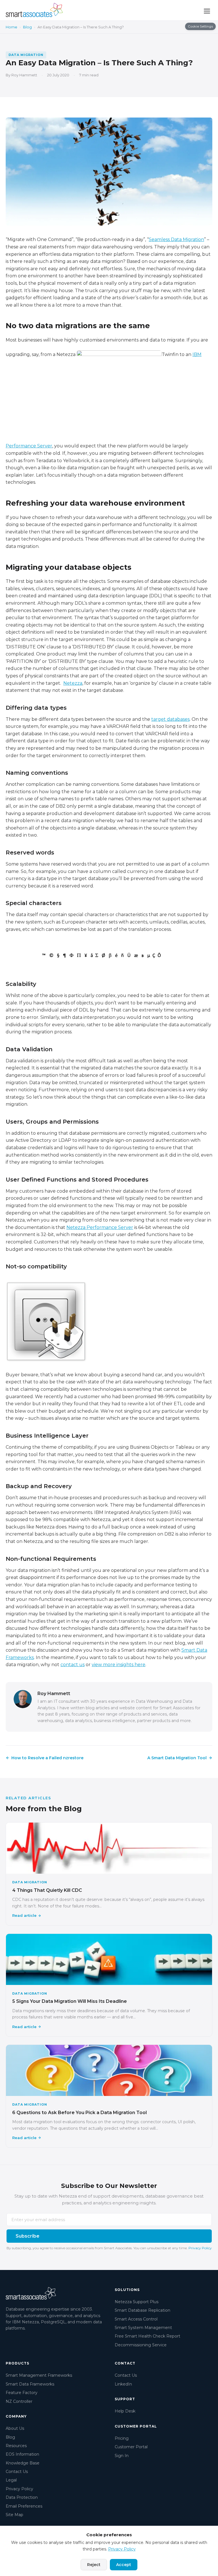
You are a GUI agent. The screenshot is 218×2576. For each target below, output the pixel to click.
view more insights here (119, 1665)
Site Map (14, 2515)
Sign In (122, 2456)
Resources (16, 2446)
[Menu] (207, 11)
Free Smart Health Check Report (147, 2336)
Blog (27, 27)
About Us (15, 2428)
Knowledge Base (23, 2463)
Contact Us (17, 2472)
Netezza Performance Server (100, 1227)
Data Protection (22, 2497)
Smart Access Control (136, 2319)
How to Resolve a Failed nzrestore (47, 1758)
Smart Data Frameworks (30, 2384)
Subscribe (28, 2236)
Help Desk (125, 2411)
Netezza (73, 683)
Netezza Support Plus (137, 2302)
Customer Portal (131, 2447)
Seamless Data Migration (176, 239)
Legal (11, 2480)
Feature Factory (22, 2393)
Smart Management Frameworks (39, 2375)
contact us (73, 1665)
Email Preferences (24, 2506)
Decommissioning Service (141, 2345)
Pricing (122, 2438)
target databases (170, 719)
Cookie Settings (200, 26)
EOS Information (22, 2454)
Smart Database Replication (142, 2310)
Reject (94, 2565)
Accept (124, 2565)
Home (11, 27)
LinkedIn (123, 2384)
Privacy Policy (200, 2248)
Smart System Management (143, 2328)
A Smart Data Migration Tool (177, 1758)
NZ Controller (19, 2401)
